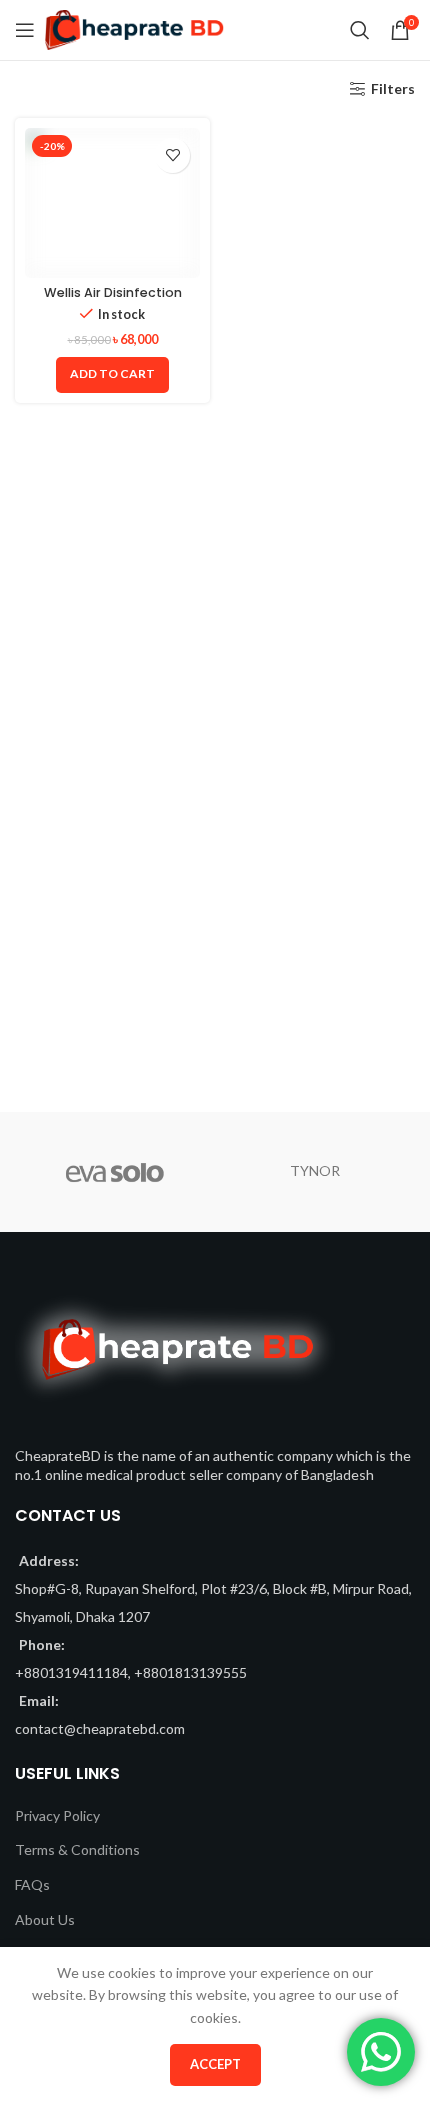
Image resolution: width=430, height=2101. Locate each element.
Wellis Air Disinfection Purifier (113, 300)
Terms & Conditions (77, 1849)
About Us (45, 1919)
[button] (112, 375)
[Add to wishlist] (172, 155)
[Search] (360, 30)
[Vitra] (115, 1172)
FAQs (32, 1884)
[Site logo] (134, 28)
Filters (393, 89)
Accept (215, 2064)
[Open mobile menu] (25, 30)
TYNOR (315, 1170)
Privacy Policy (57, 1815)
